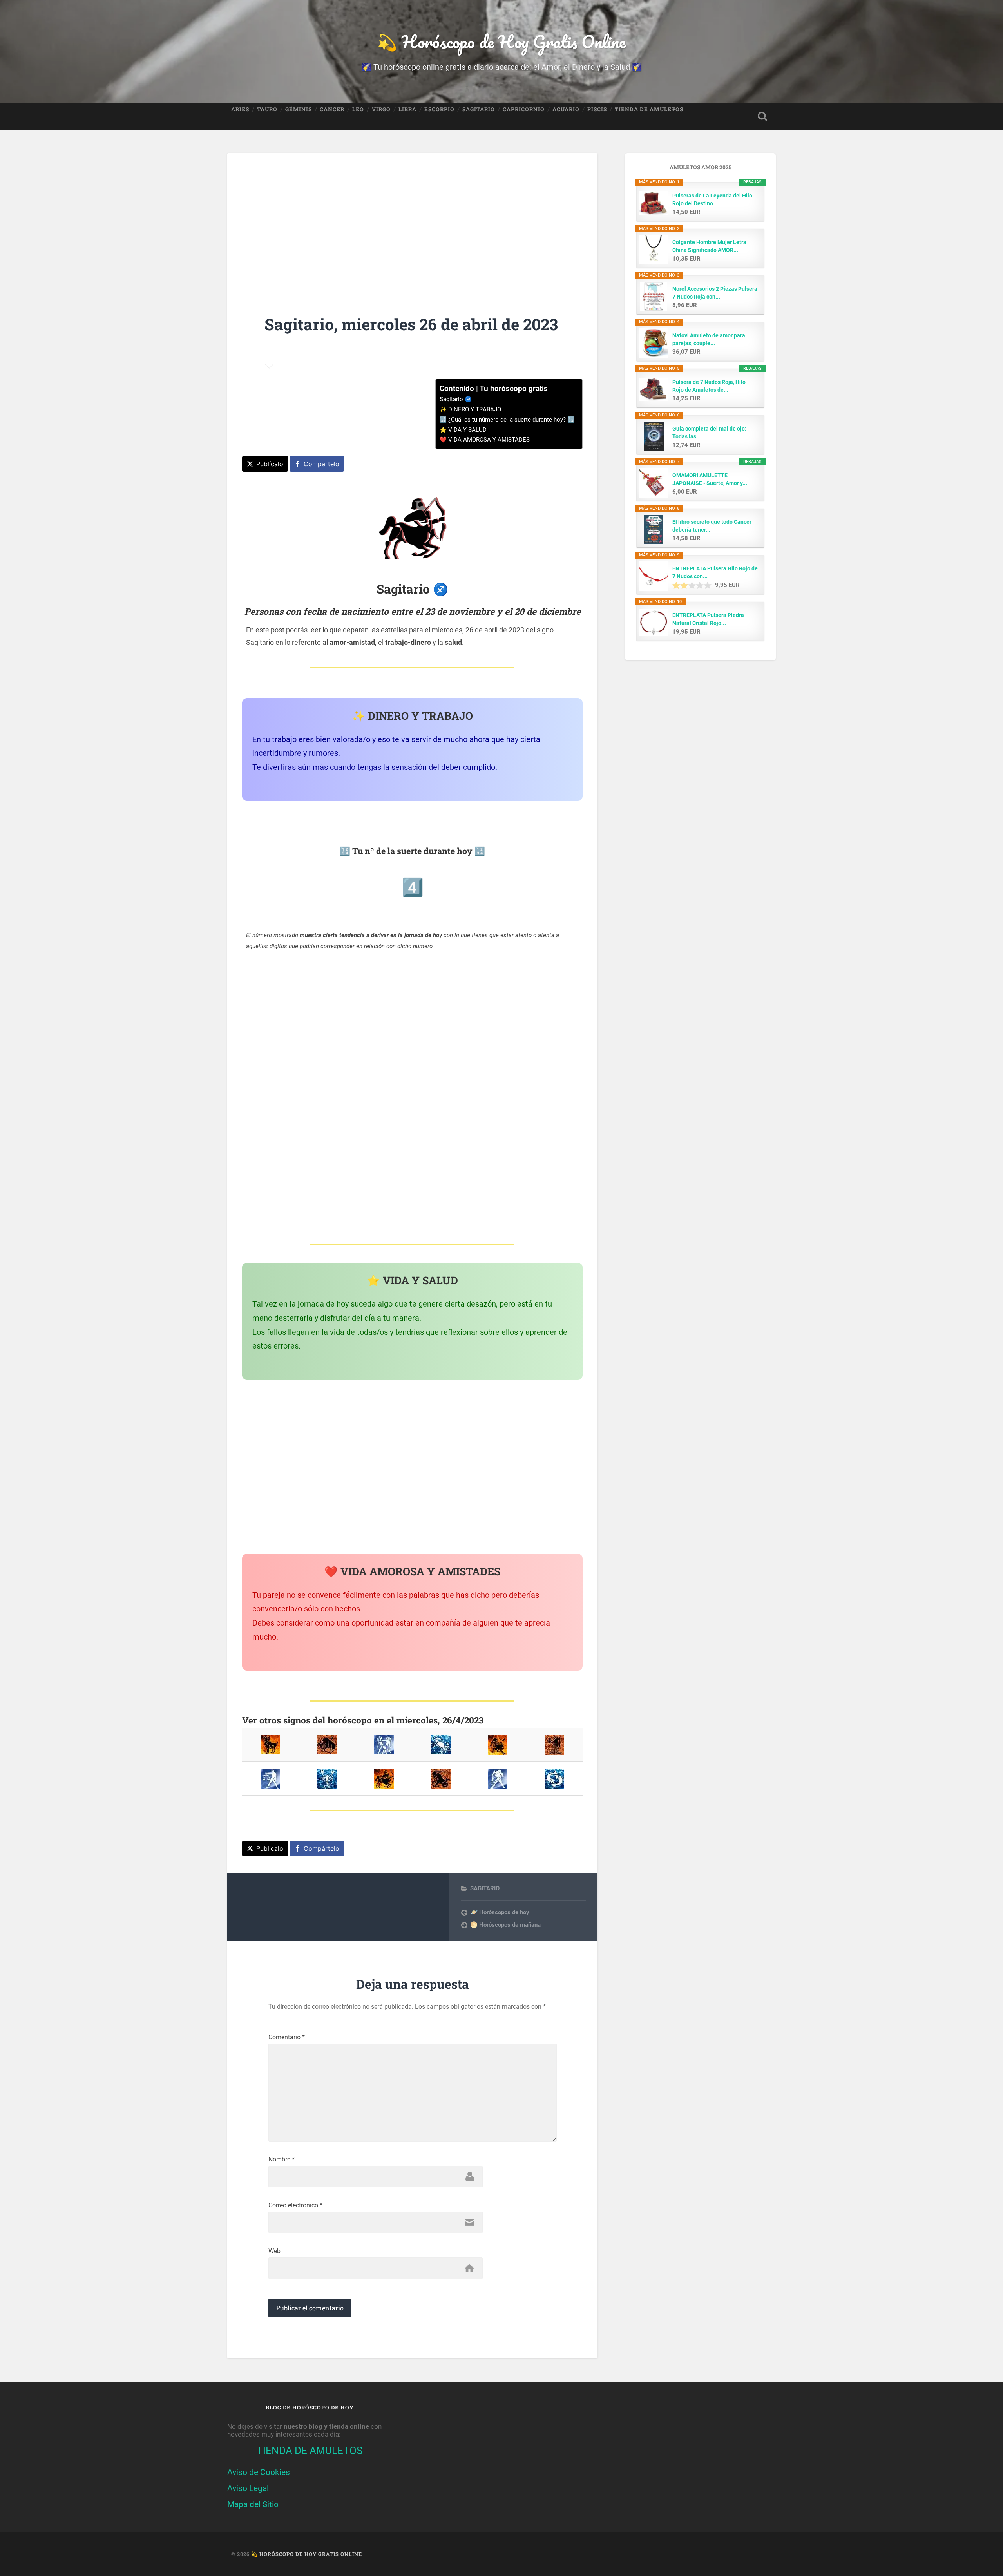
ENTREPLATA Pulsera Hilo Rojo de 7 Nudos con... (715, 572)
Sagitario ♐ (456, 399)
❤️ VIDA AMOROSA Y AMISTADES (485, 440)
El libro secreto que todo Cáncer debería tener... (712, 526)
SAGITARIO (479, 109)
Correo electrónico (295, 2205)
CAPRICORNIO (524, 109)
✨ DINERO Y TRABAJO (470, 409)
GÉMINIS (299, 109)
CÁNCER (332, 109)
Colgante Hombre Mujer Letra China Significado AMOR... (709, 246)
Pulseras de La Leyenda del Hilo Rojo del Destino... (712, 199)
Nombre (282, 2160)
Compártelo (321, 464)
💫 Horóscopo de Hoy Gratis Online (501, 41)
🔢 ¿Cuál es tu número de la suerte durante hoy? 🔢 (507, 420)
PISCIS (597, 109)
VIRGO (381, 109)
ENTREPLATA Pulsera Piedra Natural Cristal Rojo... (708, 619)
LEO (358, 109)
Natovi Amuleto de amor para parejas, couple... (709, 339)
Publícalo (270, 464)
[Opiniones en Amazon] (692, 585)
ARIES (240, 109)
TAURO (267, 109)
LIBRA (407, 109)
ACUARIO (566, 109)
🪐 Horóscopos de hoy (500, 1912)
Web (274, 2251)
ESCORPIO (439, 109)
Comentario (287, 2037)
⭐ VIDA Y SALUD (463, 430)
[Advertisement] (412, 219)
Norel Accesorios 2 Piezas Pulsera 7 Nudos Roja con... (715, 293)
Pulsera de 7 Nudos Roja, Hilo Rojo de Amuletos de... (709, 386)
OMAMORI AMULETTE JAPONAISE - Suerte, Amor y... (710, 479)
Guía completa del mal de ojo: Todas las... (709, 433)
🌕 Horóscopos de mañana (505, 1925)
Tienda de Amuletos (649, 109)
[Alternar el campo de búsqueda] (762, 116)
